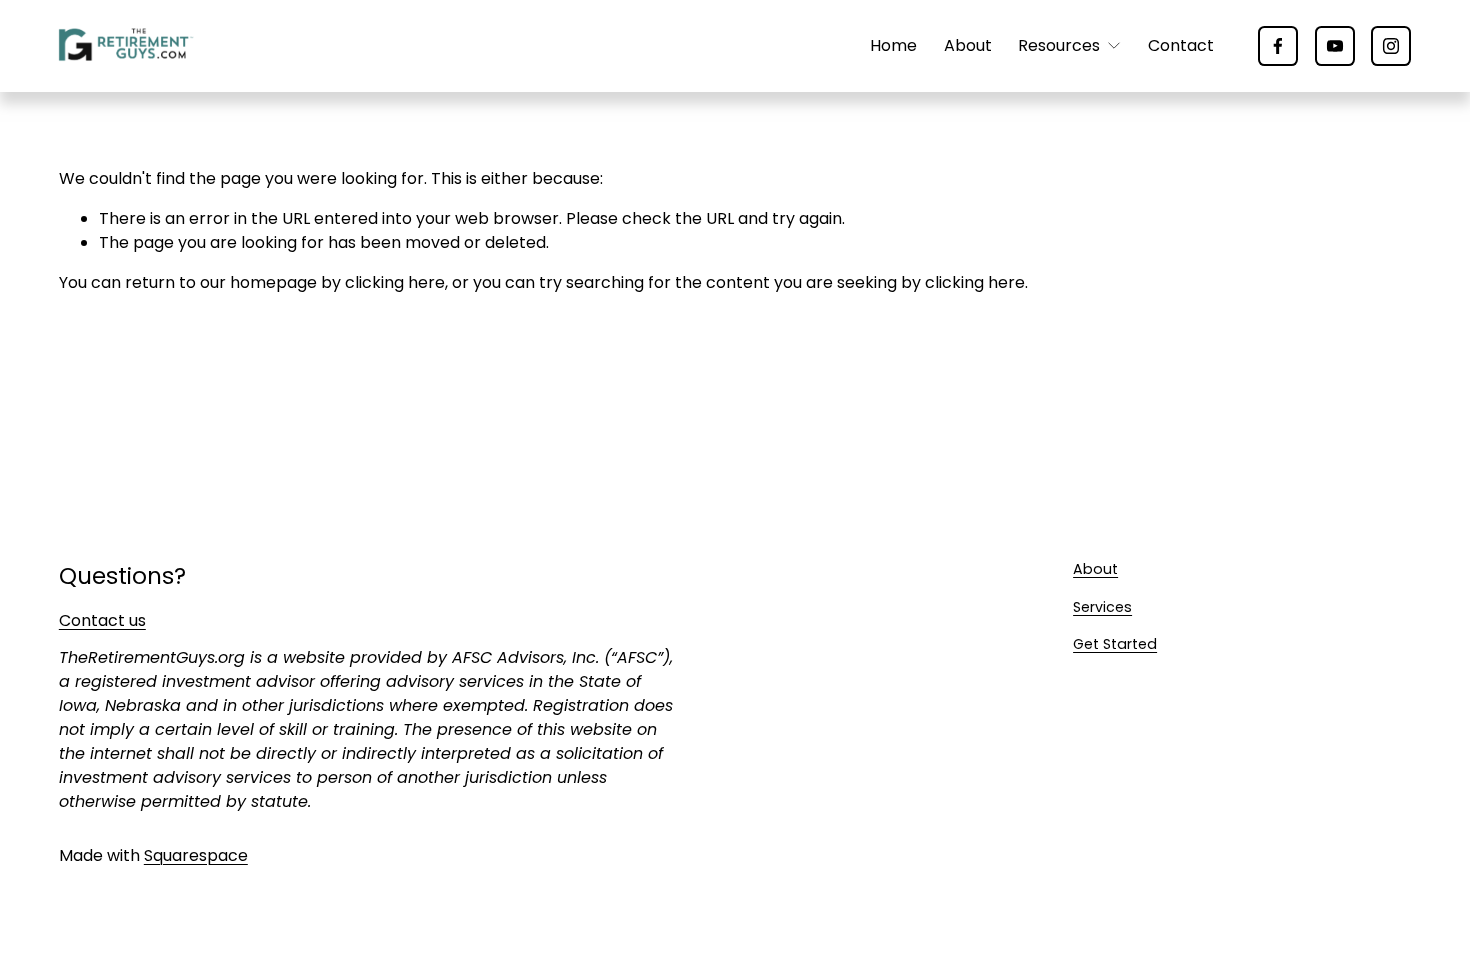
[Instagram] (1391, 46)
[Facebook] (1278, 46)
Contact (1181, 45)
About (968, 45)
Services (1102, 607)
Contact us (102, 620)
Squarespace (196, 855)
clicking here (395, 282)
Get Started (1115, 644)
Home (893, 45)
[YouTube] (1335, 46)
